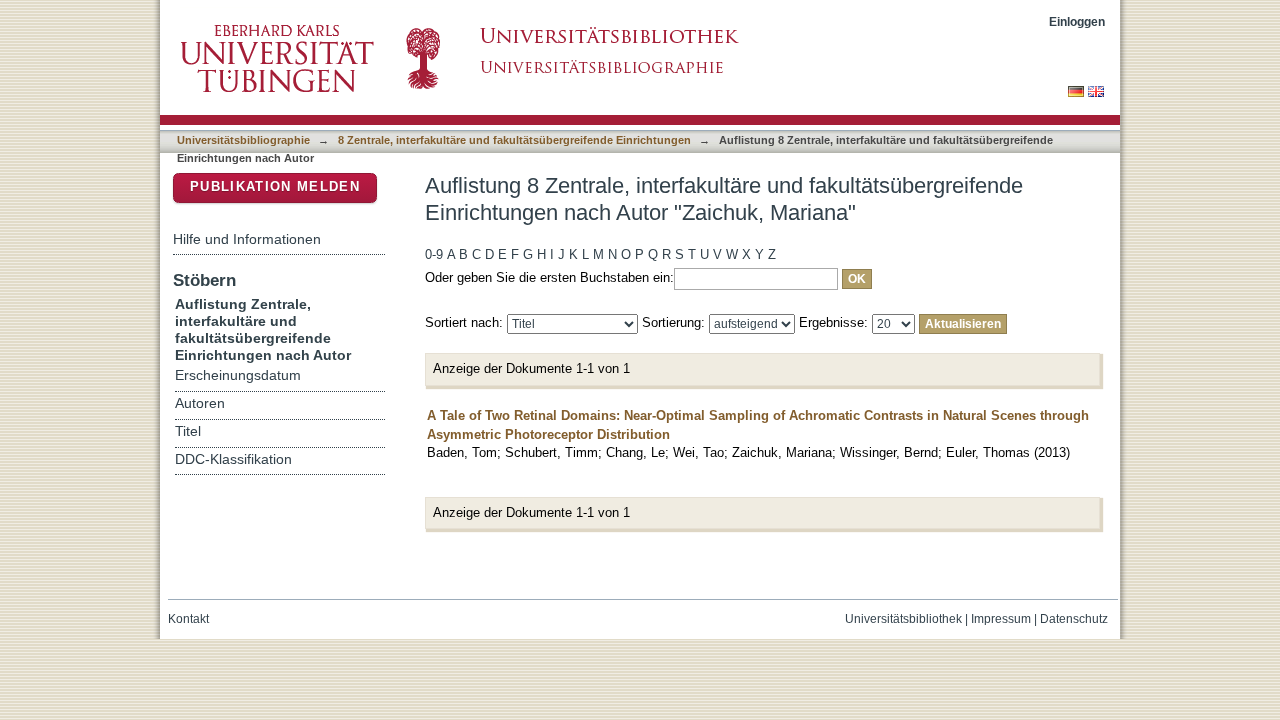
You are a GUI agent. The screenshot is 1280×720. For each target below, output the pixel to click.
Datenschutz (1074, 619)
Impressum (1001, 619)
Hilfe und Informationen (247, 239)
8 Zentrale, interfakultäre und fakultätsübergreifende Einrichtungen (514, 140)
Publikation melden (275, 186)
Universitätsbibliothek (903, 619)
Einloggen (1077, 21)
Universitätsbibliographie (243, 140)
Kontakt (188, 619)
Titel (188, 431)
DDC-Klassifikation (233, 459)
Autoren (200, 403)
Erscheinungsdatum (238, 375)
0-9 (434, 254)
